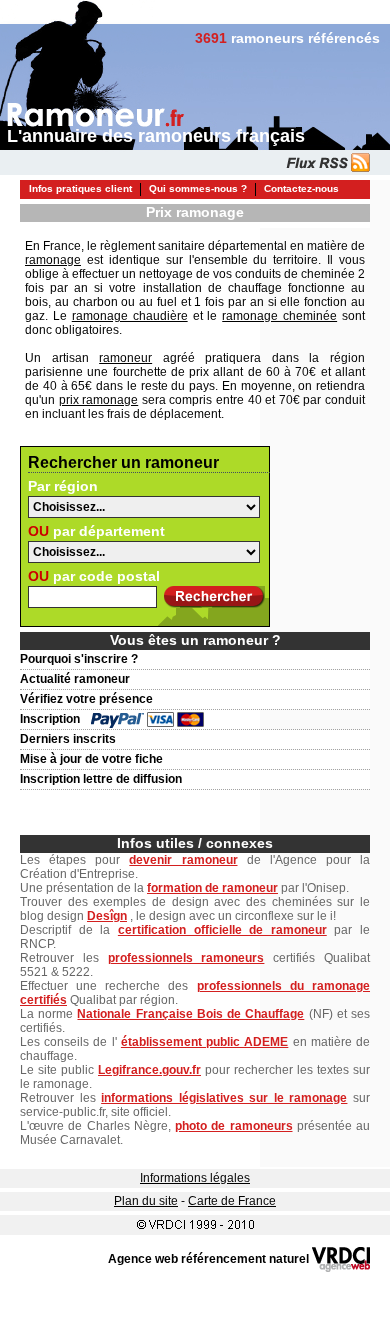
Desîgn (107, 916)
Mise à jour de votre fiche (91, 759)
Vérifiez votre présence (86, 699)
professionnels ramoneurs (186, 958)
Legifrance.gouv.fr (149, 1070)
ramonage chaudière (130, 316)
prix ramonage (99, 400)
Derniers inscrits (68, 739)
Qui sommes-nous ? (198, 188)
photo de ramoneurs (234, 1126)
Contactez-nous (301, 188)
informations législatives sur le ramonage (224, 1098)
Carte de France (232, 1201)
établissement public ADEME (204, 1042)
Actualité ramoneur (75, 679)
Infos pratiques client (80, 188)
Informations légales (195, 1178)
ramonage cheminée (279, 316)
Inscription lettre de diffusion (101, 779)
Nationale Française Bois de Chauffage (190, 1014)
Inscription (50, 719)
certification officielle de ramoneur (222, 930)
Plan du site (146, 1201)
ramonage (53, 260)
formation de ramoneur (212, 888)
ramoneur (125, 358)
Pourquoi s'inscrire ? (79, 659)
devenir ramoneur (183, 860)
